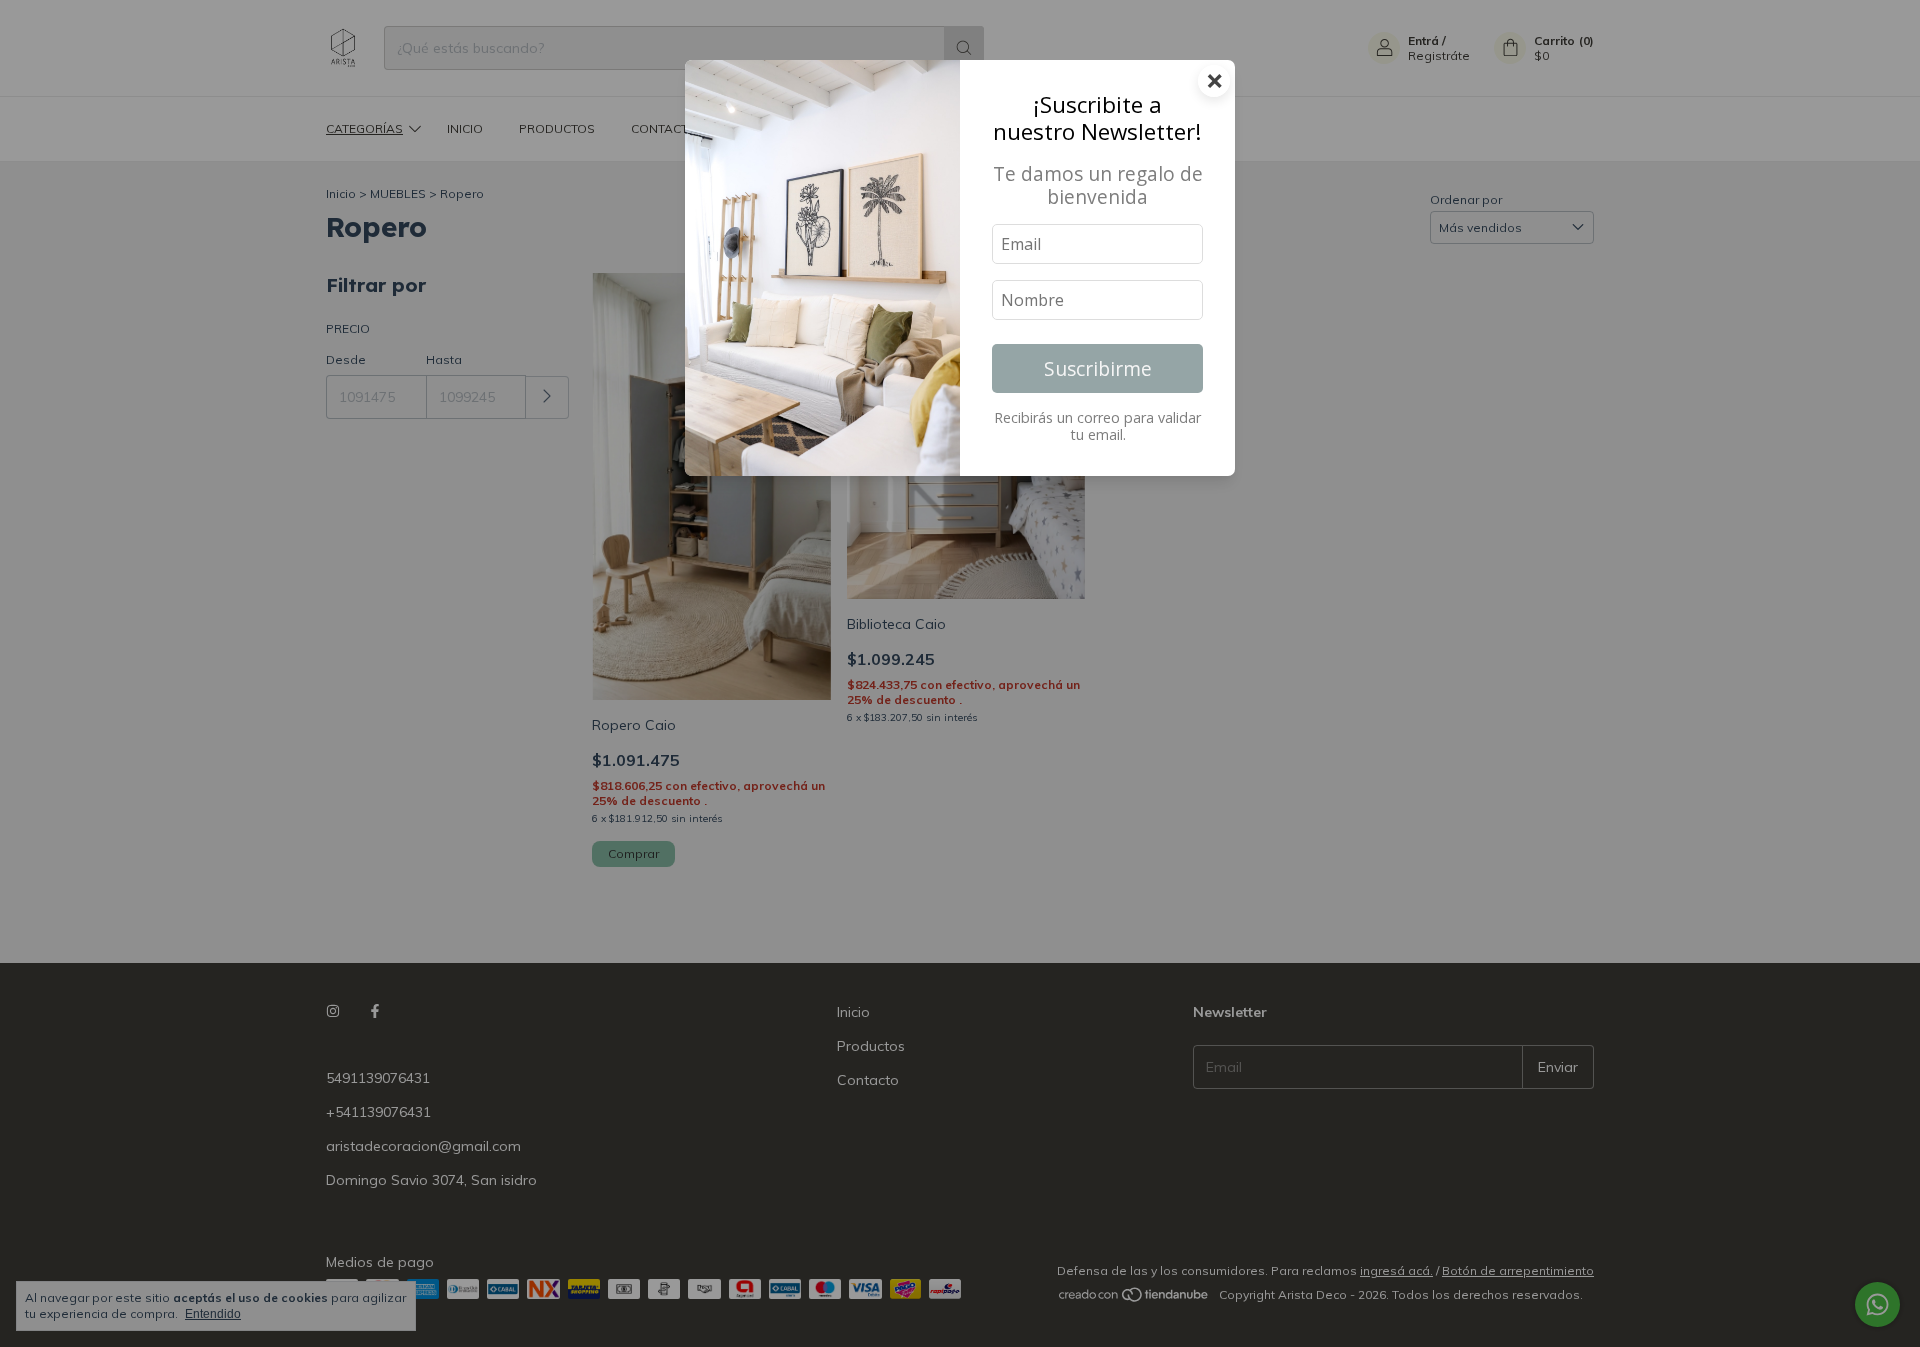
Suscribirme (1098, 368)
